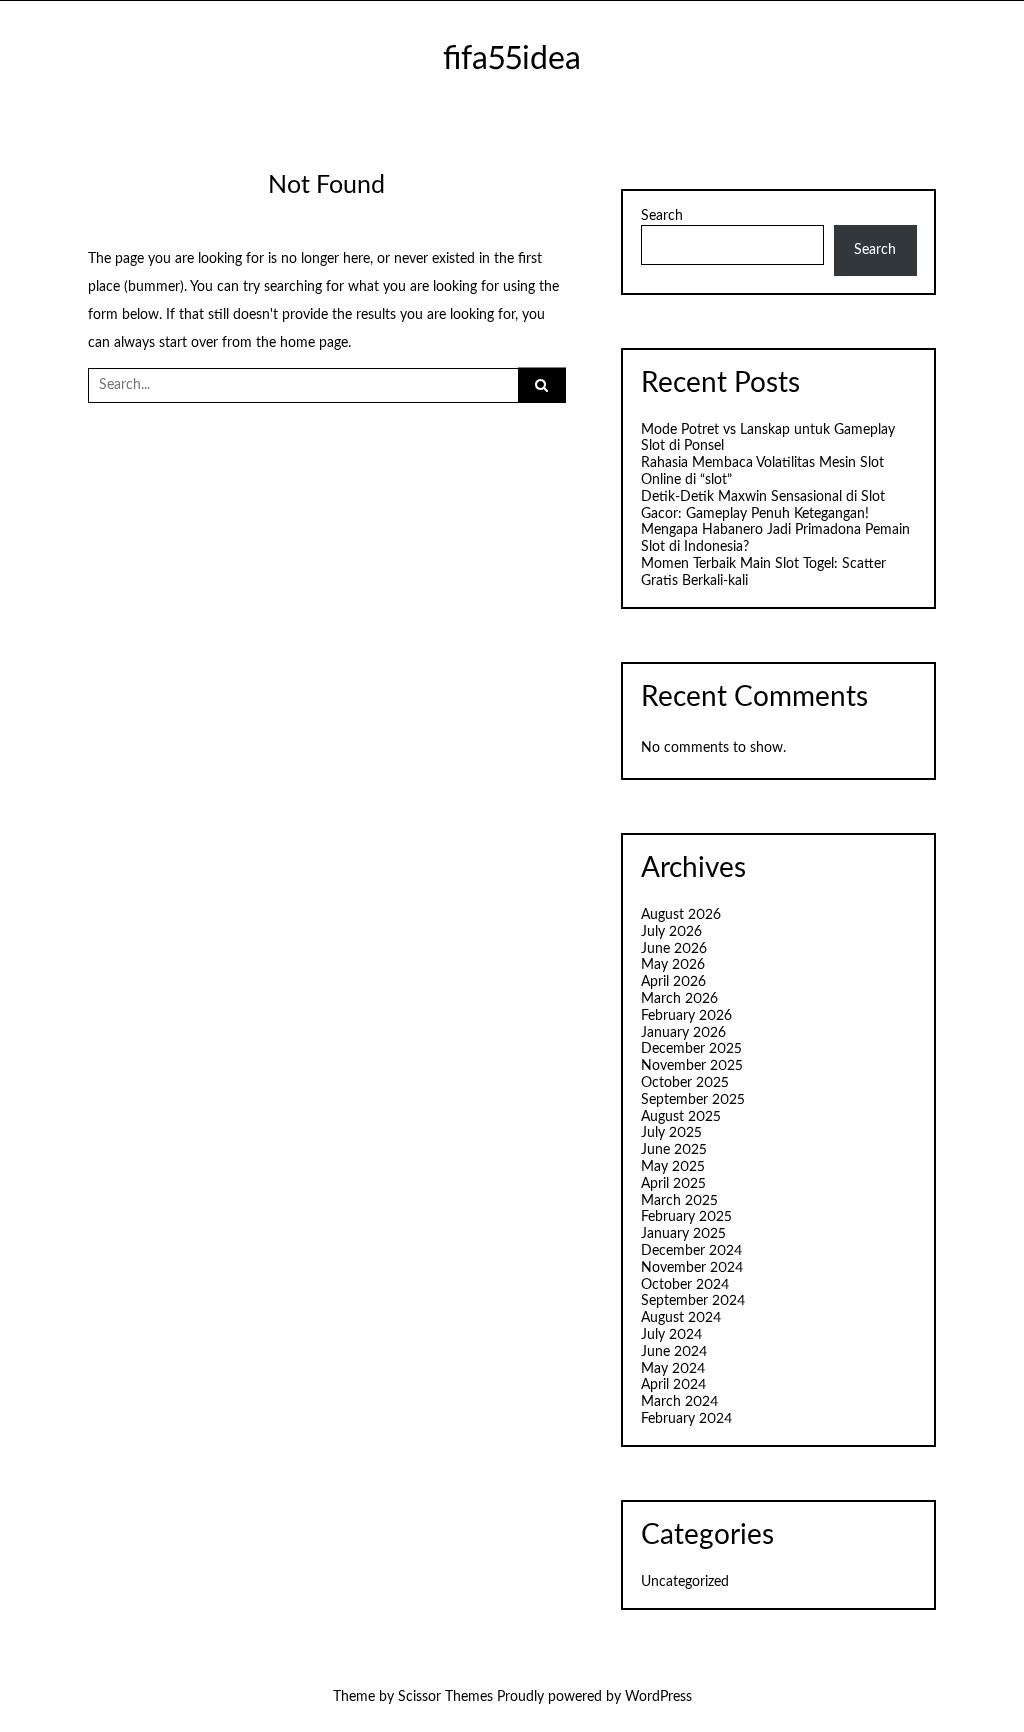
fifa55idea (512, 59)
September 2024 (693, 1301)
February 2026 (686, 1016)
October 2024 (685, 1285)
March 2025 (679, 1201)
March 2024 (679, 1402)
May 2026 (673, 965)
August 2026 (681, 915)
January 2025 (683, 1234)
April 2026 (673, 982)
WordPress (658, 1697)
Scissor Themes (445, 1697)
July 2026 (671, 932)
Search (662, 216)
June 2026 (674, 949)
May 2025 (673, 1167)
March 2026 (679, 999)
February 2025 (686, 1217)
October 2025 (685, 1083)
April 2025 (673, 1184)
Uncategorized (685, 1582)
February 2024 (686, 1419)
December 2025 (691, 1049)
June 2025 (674, 1150)
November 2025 (692, 1066)
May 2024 (673, 1369)
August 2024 (681, 1318)
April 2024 (673, 1385)
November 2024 (692, 1268)
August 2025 (681, 1117)
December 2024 (691, 1251)
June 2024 (674, 1352)
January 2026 (683, 1033)
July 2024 (671, 1335)
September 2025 (693, 1100)
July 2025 (671, 1133)
